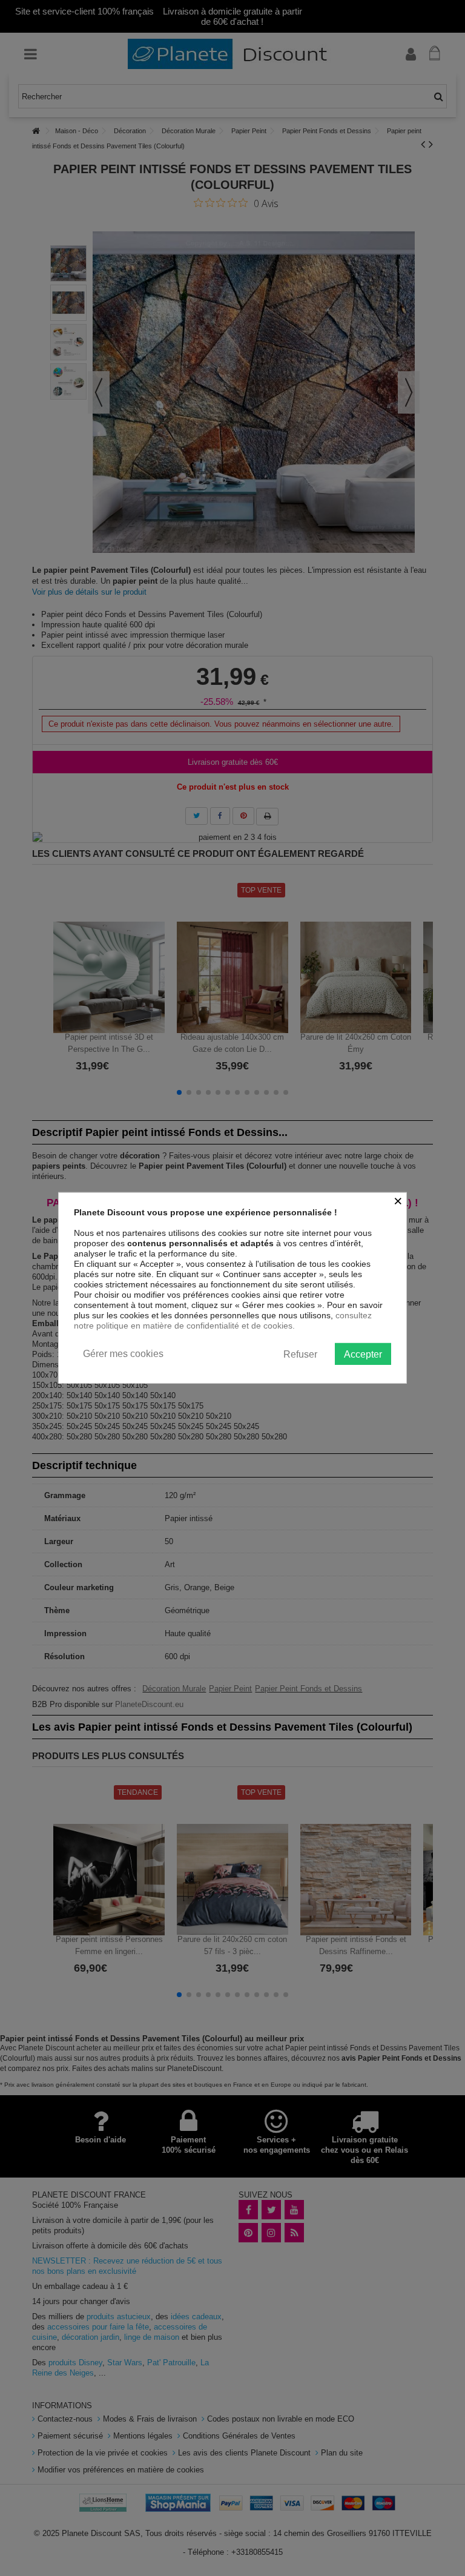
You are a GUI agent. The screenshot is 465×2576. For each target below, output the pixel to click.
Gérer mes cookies (123, 1354)
